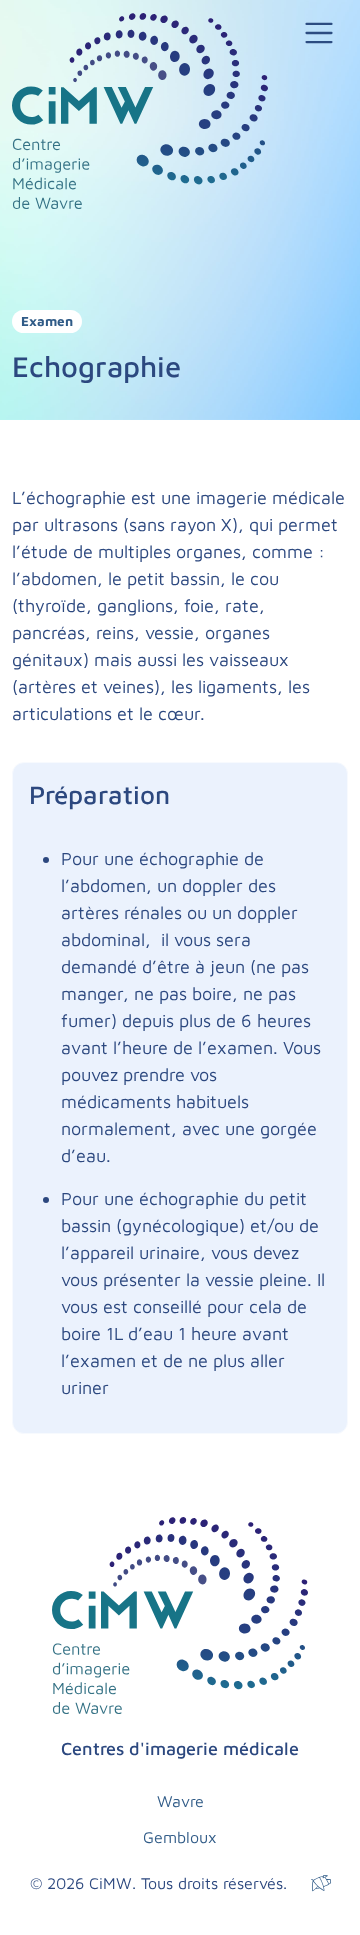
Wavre (180, 1801)
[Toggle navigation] (319, 33)
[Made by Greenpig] (321, 1883)
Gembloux (180, 1837)
